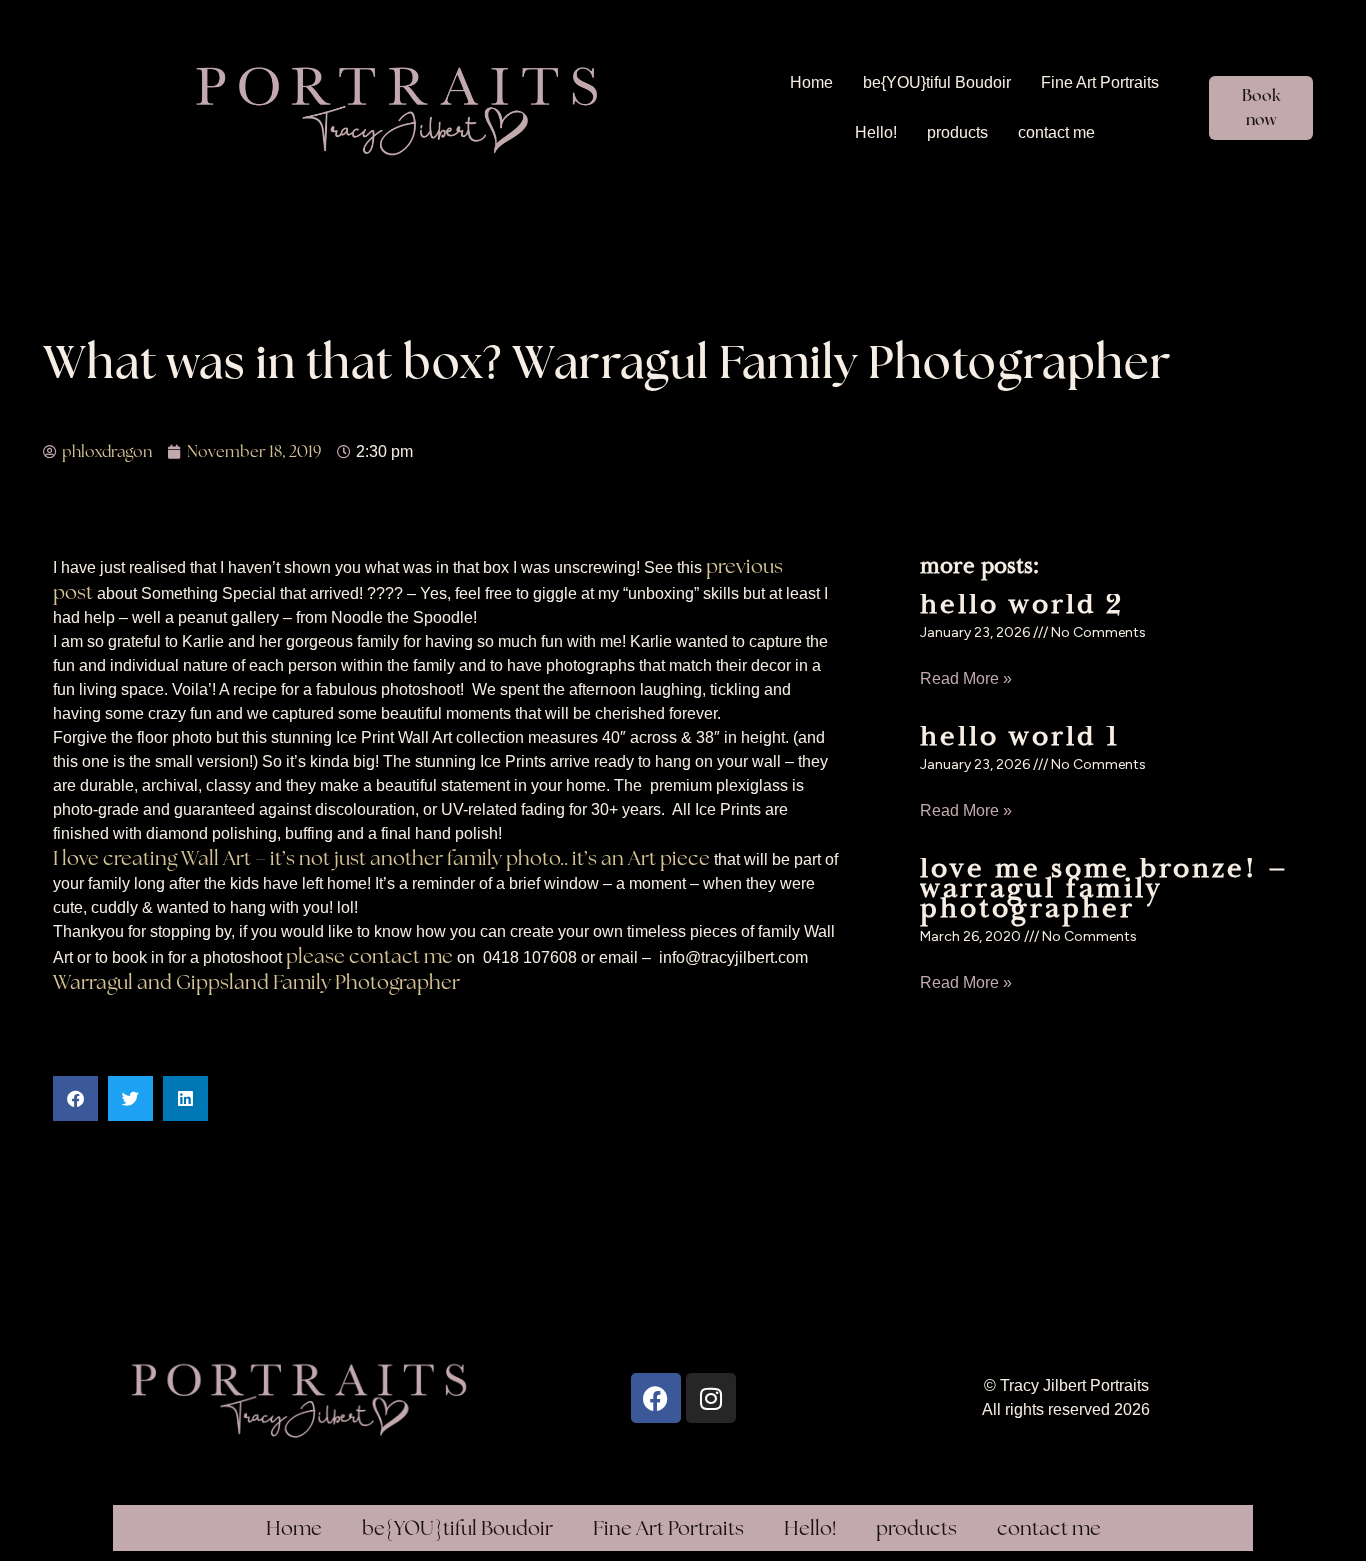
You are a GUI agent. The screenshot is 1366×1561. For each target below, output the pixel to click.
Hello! (876, 132)
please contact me (369, 956)
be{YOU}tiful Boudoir (937, 82)
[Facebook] (656, 1398)
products (957, 132)
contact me (1056, 132)
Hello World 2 (1022, 604)
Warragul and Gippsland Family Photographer (256, 982)
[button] (75, 1098)
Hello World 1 (1020, 736)
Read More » (966, 678)
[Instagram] (711, 1398)
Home (811, 82)
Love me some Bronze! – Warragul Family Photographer (1105, 888)
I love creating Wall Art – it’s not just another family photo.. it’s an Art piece (381, 858)
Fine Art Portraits (1100, 82)
